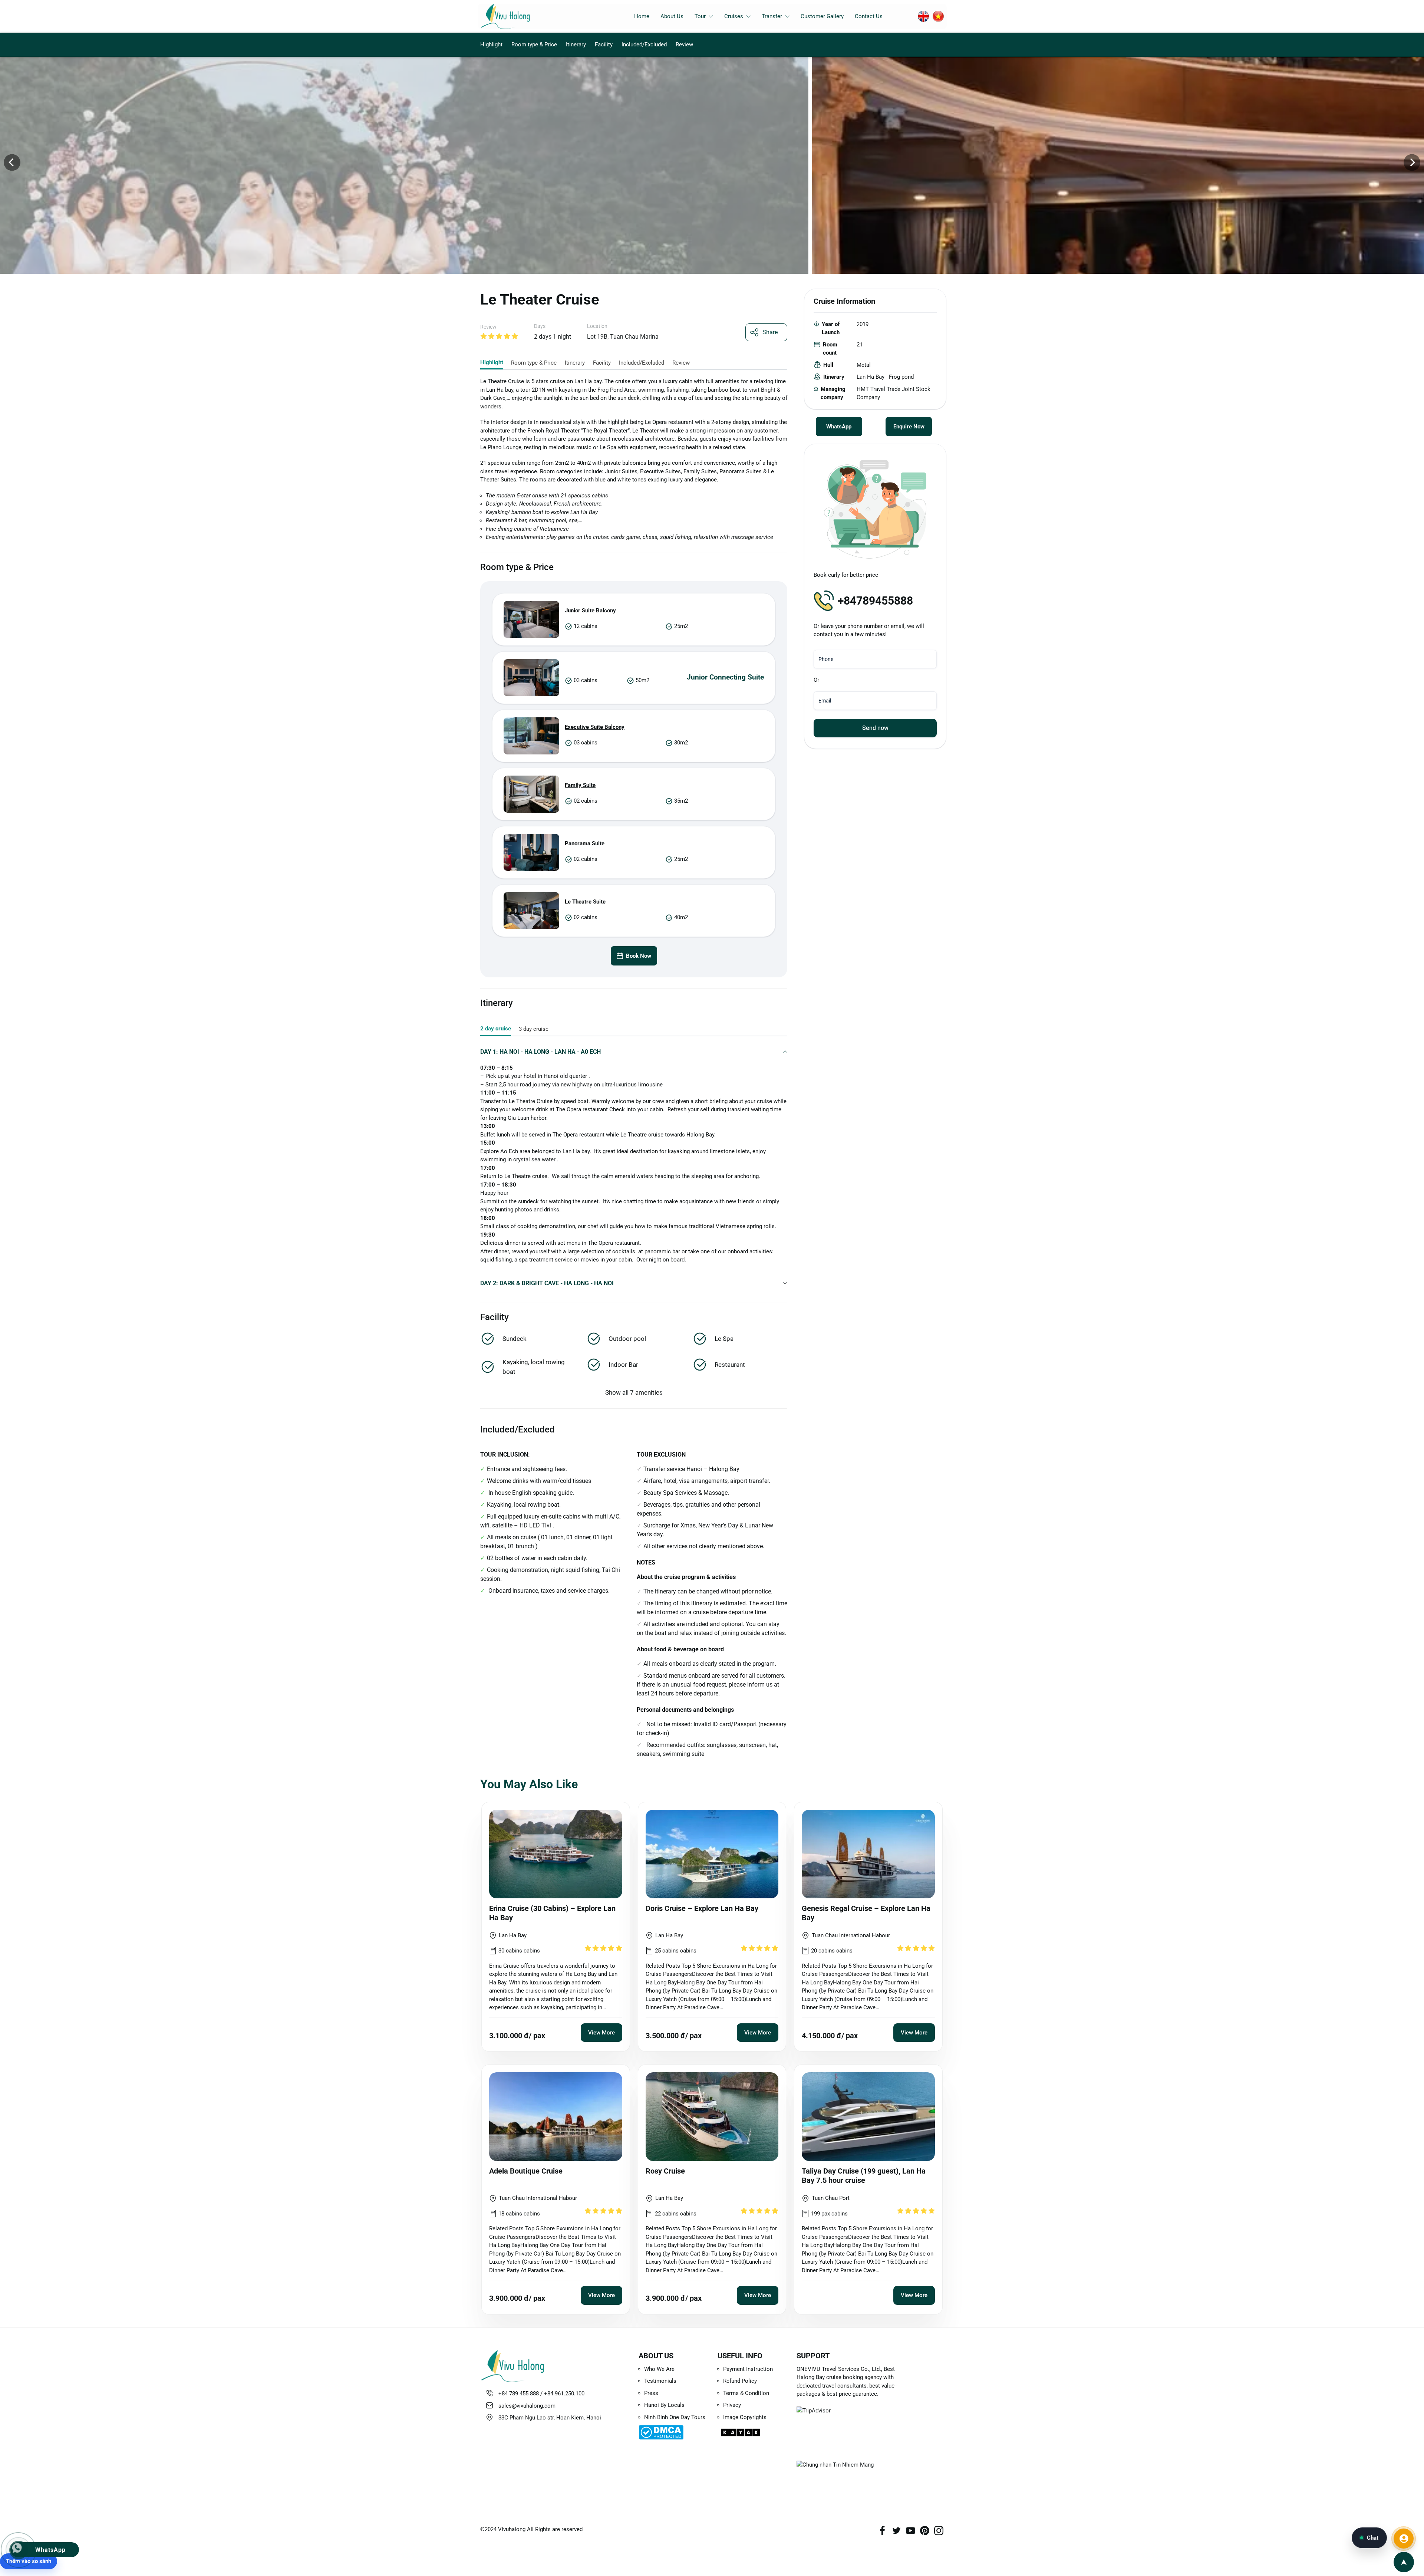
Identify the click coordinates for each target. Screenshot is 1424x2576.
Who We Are (659, 2369)
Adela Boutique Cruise (526, 2171)
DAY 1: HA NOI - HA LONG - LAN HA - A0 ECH (540, 1052)
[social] (882, 2530)
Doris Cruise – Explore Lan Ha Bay (702, 1908)
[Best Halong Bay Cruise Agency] (517, 16)
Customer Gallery (822, 16)
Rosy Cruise (665, 2171)
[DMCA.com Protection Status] (673, 2432)
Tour (700, 16)
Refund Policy (740, 2381)
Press (651, 2393)
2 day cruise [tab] (496, 1029)
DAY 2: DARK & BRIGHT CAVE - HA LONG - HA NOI (547, 1283)
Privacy (732, 2405)
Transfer (772, 16)
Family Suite (580, 785)
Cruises (734, 16)
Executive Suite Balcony (595, 727)
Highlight (491, 45)
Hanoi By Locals (664, 2405)
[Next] (1412, 162)
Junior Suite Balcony (590, 611)
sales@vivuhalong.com (527, 2406)
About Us (672, 16)
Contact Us (869, 16)
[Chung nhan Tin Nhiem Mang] (850, 2473)
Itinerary (576, 45)
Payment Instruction (748, 2369)
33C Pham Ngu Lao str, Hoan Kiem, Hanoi (550, 2418)
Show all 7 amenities (634, 1392)
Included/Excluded (644, 45)
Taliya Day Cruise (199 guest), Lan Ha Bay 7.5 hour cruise (864, 2176)
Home (642, 16)
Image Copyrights (745, 2417)
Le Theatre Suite (585, 902)
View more (601, 2033)
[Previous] (12, 162)
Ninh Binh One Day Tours (675, 2417)
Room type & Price (534, 45)
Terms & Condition (746, 2393)
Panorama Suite (585, 843)
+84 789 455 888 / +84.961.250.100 (541, 2394)
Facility (604, 45)
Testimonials (660, 2381)
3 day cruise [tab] (534, 1029)
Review (684, 45)
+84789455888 (875, 601)
